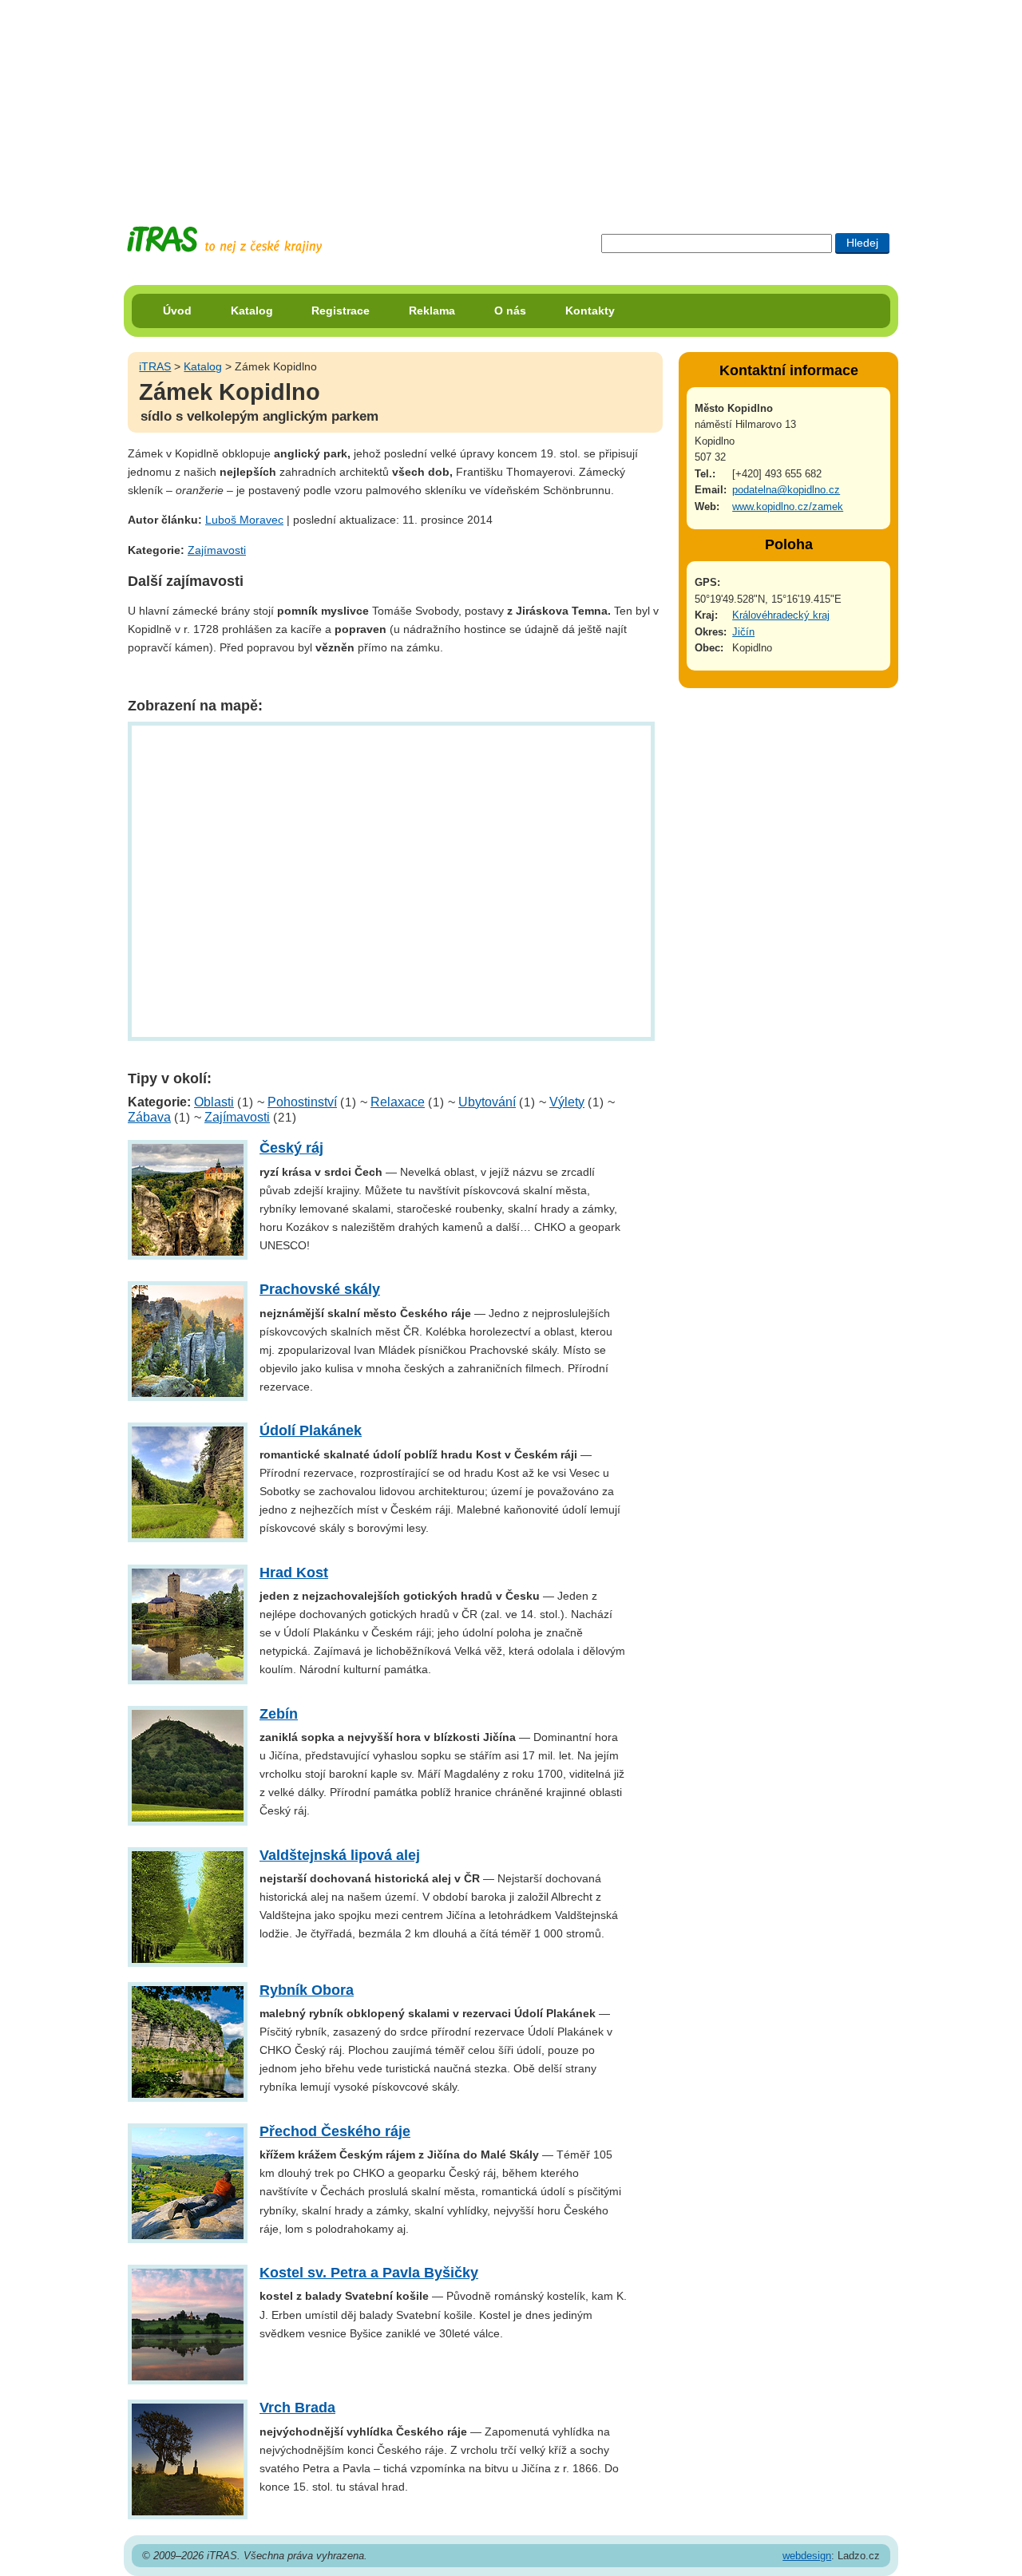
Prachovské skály (320, 1289)
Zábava (149, 1117)
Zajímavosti (217, 550)
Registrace (341, 311)
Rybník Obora (307, 1990)
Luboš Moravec (244, 520)
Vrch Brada (297, 2408)
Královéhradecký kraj (781, 615)
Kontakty (590, 311)
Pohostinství (302, 1102)
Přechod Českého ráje (335, 2131)
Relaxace (398, 1102)
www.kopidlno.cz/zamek (788, 506)
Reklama (432, 311)
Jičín (743, 632)
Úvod (177, 311)
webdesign (807, 2556)
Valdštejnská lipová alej (340, 1855)
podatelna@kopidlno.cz (786, 490)
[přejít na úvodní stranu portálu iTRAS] (224, 240)
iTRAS (155, 366)
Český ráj (291, 1148)
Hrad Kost (294, 1573)
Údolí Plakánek (311, 1430)
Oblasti (214, 1102)
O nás (510, 311)
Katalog (252, 311)
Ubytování (487, 1102)
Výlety (567, 1102)
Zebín (279, 1714)
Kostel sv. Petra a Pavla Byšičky (369, 2273)
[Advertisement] (511, 100)
